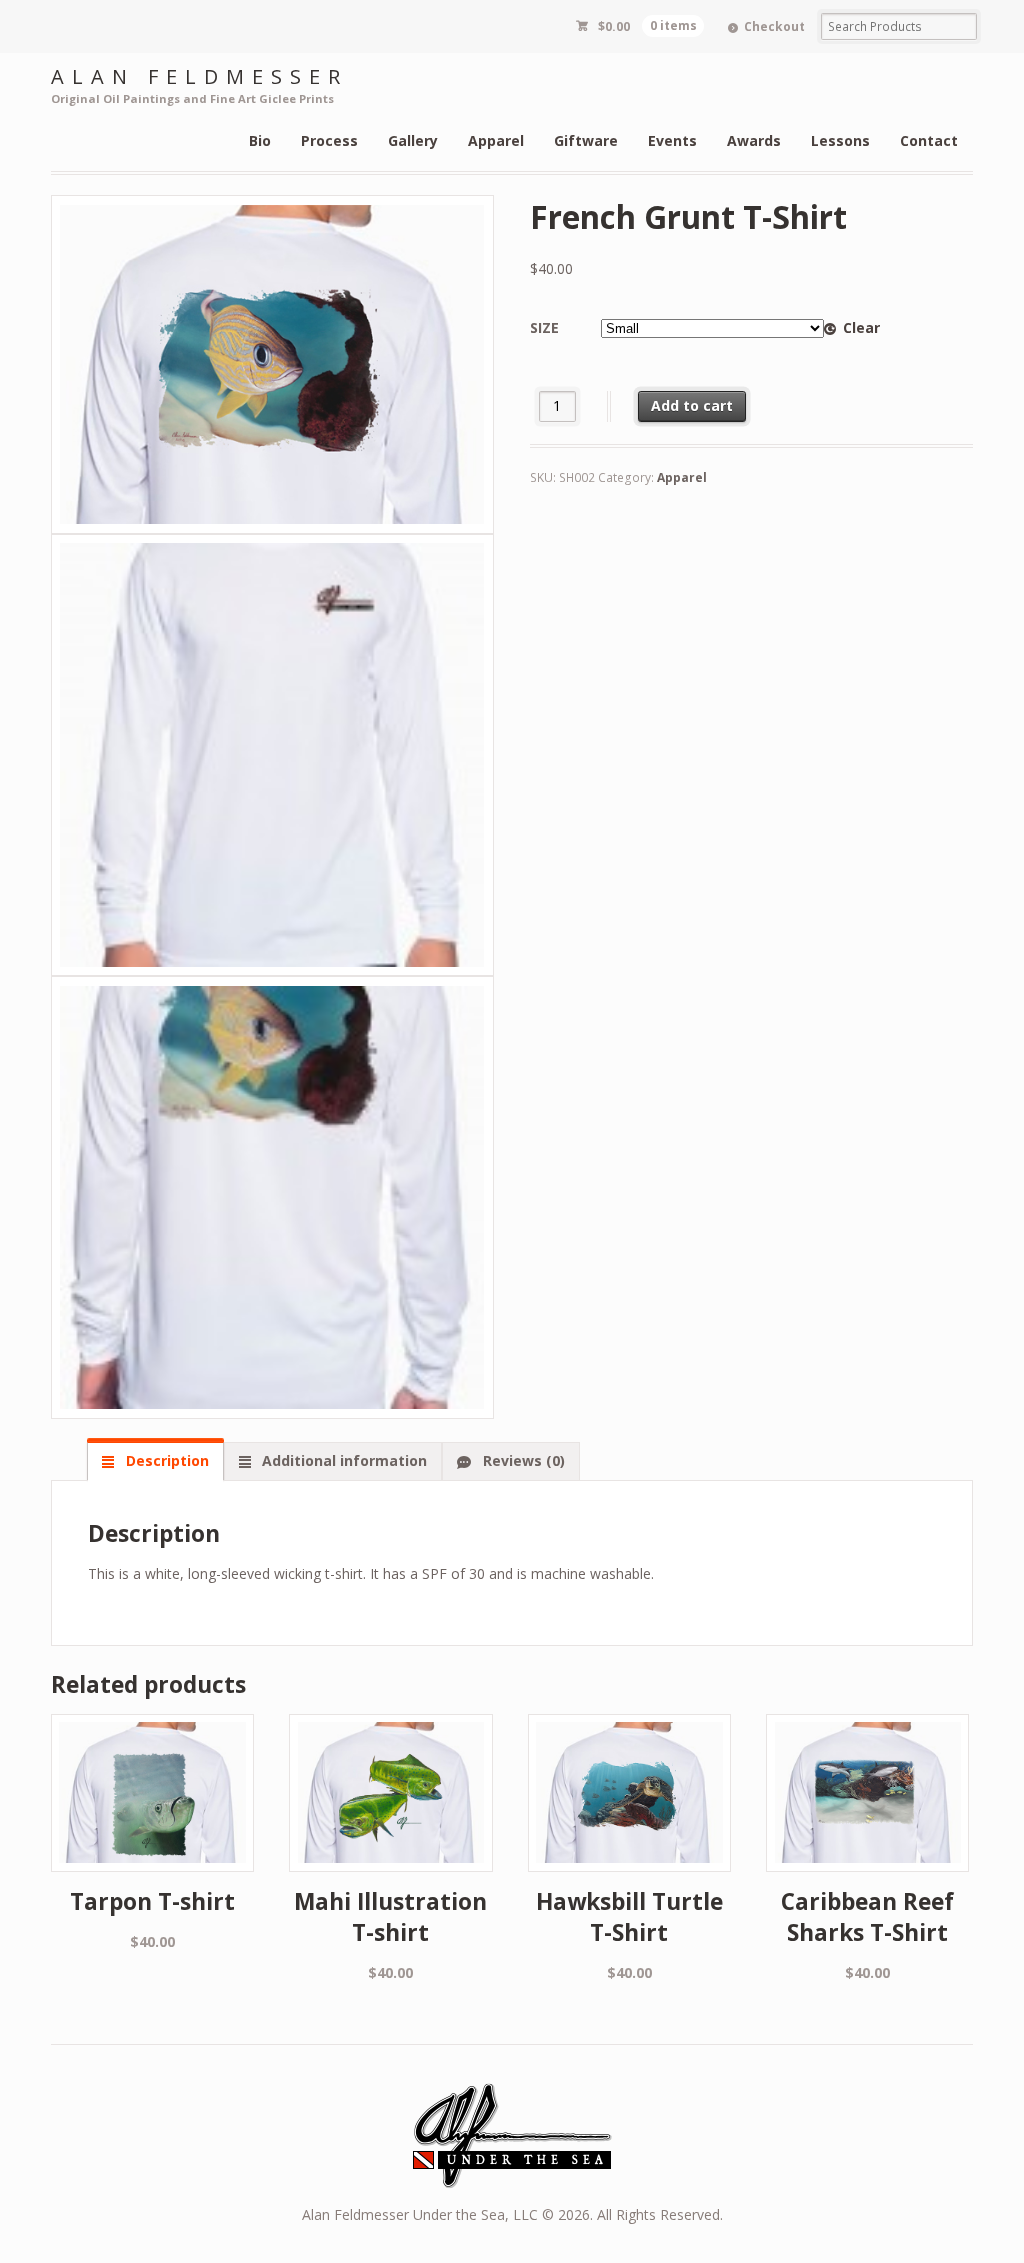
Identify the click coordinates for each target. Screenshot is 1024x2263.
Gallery (413, 140)
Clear (861, 327)
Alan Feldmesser (199, 76)
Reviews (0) (522, 1460)
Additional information (342, 1460)
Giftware (586, 140)
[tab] (155, 1461)
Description (165, 1460)
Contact (929, 140)
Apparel (496, 140)
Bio (260, 140)
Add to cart (692, 405)
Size (544, 327)
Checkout (774, 26)
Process (329, 140)
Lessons (840, 140)
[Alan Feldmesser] (512, 2177)
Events (672, 140)
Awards (754, 140)
